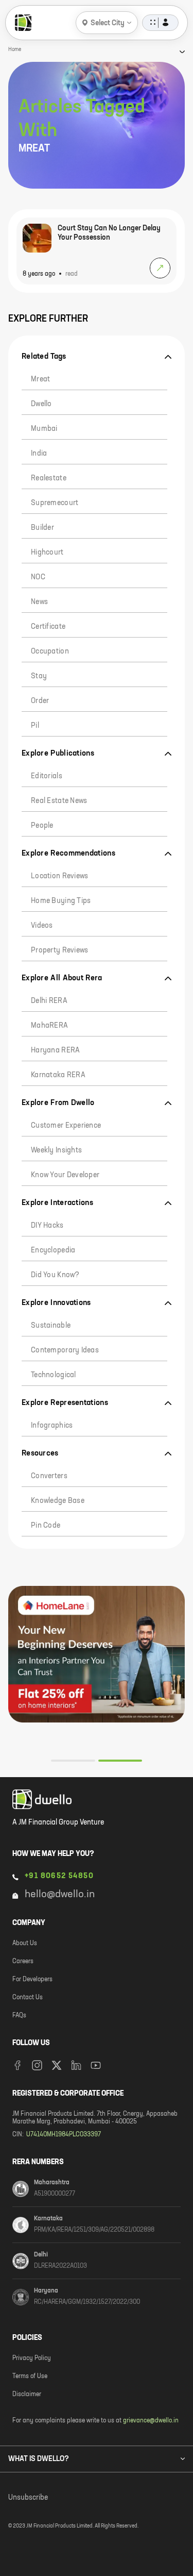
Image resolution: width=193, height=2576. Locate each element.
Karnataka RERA (58, 1075)
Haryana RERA (55, 1050)
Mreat (40, 379)
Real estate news (59, 801)
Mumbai (44, 429)
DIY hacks (47, 1226)
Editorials (47, 776)
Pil (35, 726)
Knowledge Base (58, 1501)
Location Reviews (59, 876)
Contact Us (28, 1998)
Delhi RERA (49, 1001)
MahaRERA (49, 1026)
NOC (38, 577)
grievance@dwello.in (151, 2421)
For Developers (32, 1980)
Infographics (52, 1426)
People (42, 826)
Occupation (50, 651)
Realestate (49, 478)
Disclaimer (27, 2395)
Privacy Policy (32, 2358)
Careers (23, 1962)
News (39, 602)
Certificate (48, 627)
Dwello (41, 404)
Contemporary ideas (65, 1350)
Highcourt (47, 553)
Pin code (46, 1526)
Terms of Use (30, 2377)
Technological (54, 1375)
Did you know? (55, 1275)
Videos (42, 926)
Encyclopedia (53, 1250)
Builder (42, 528)
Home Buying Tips (61, 901)
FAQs (19, 2016)
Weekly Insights (56, 1150)
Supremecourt (55, 503)
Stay (39, 676)
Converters (49, 1476)
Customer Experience (66, 1126)
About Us (25, 1944)
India (39, 454)
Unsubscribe (28, 2498)
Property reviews (59, 950)
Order (40, 701)
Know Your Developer (65, 1175)
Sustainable (51, 1326)
